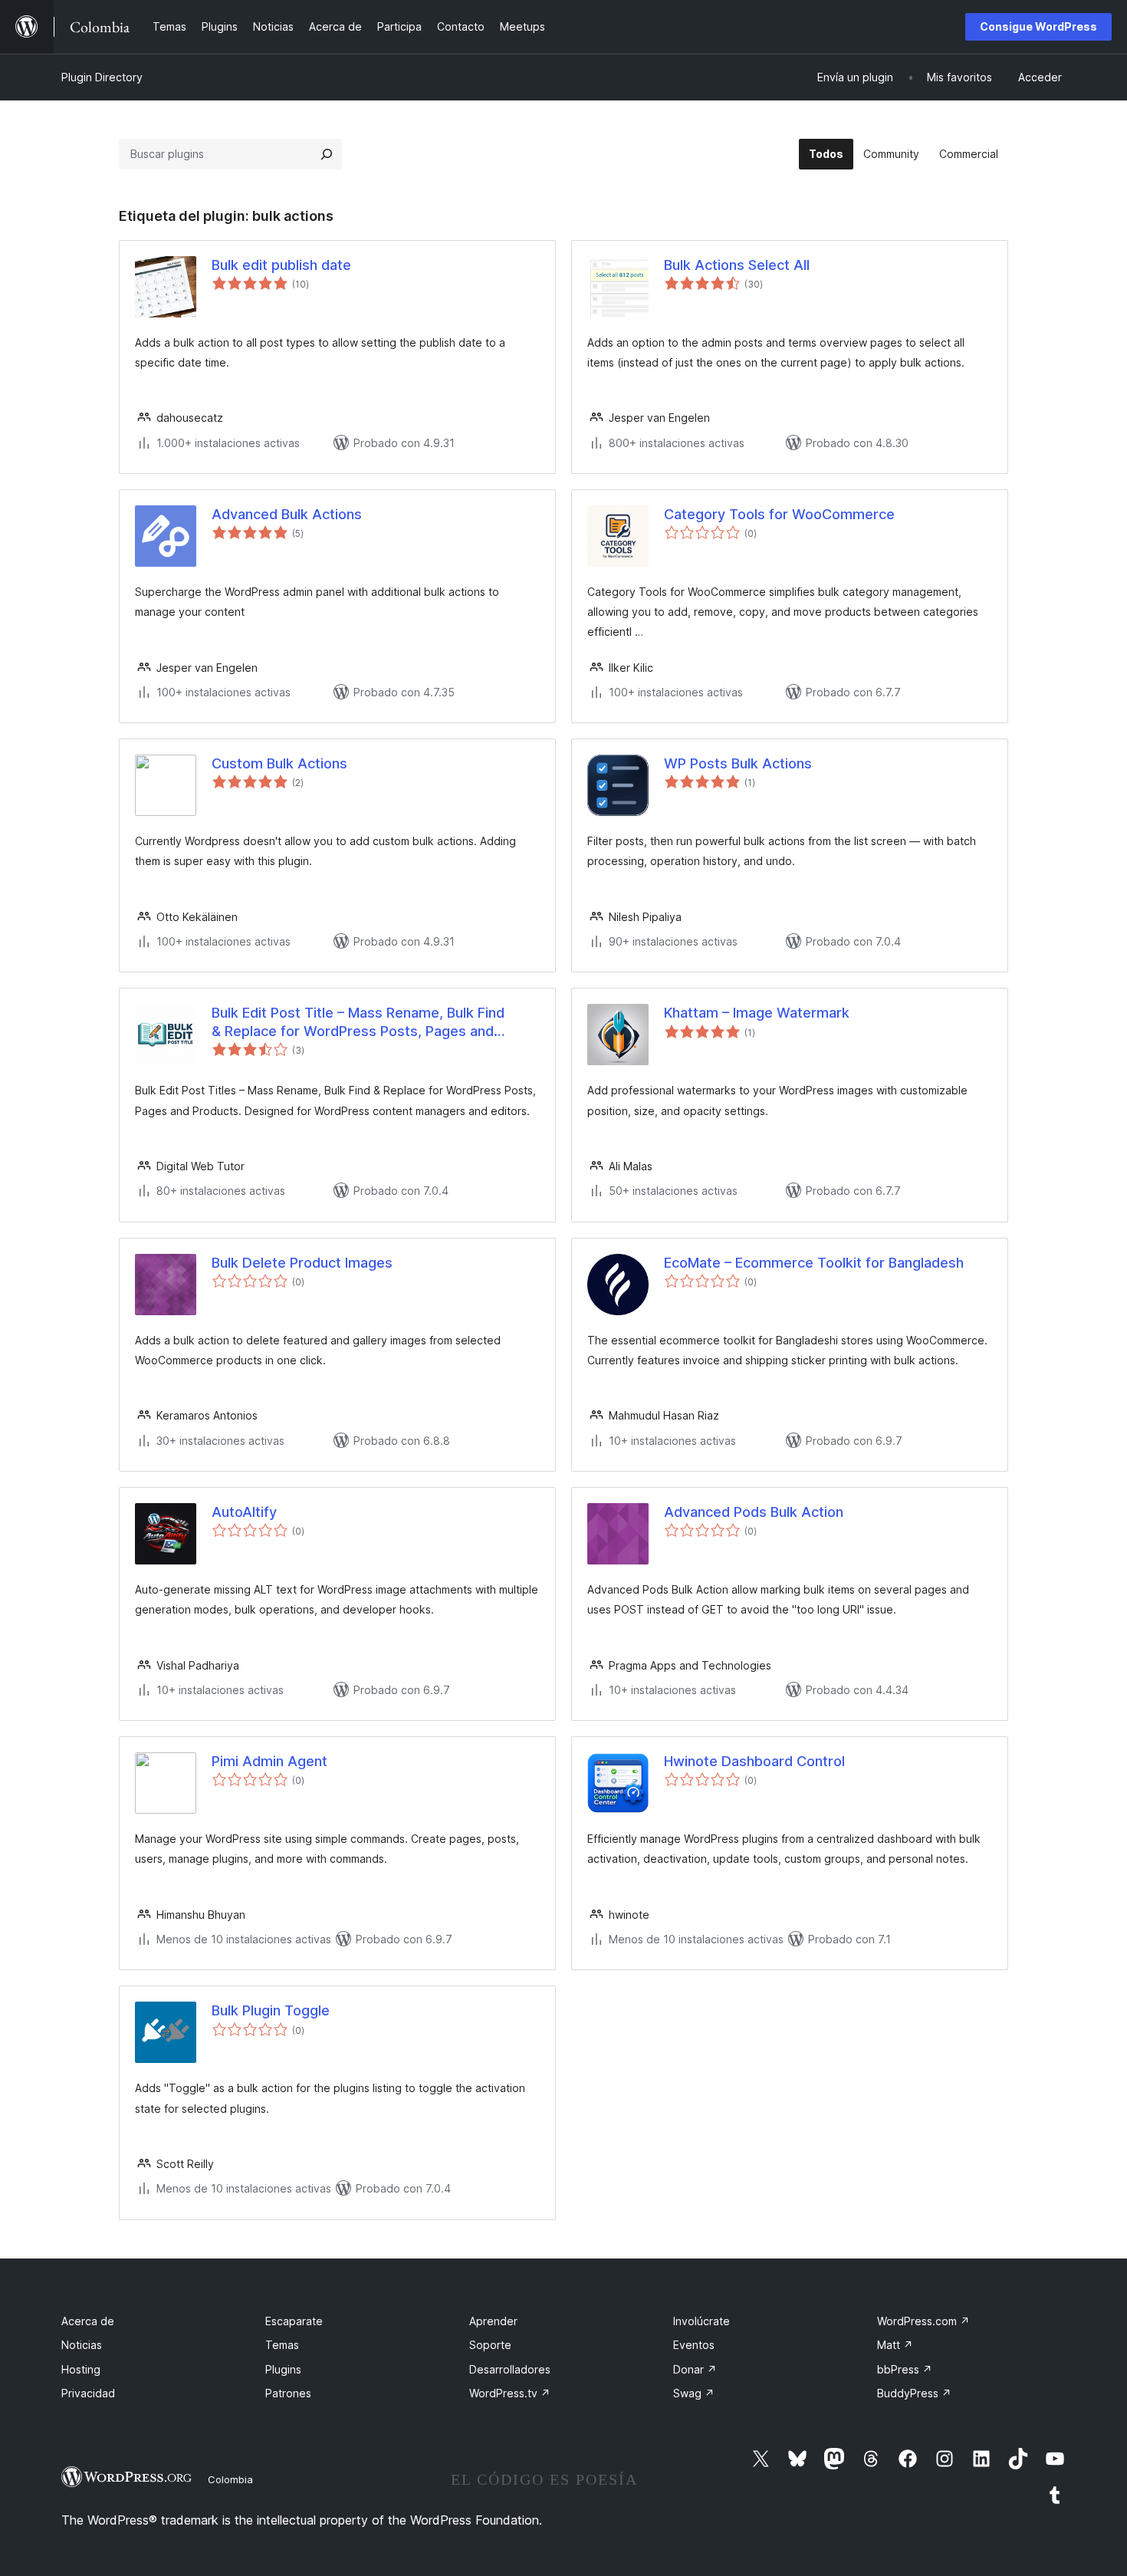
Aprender (493, 2321)
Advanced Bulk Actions (287, 514)
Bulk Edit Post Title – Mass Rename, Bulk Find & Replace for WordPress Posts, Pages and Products (358, 1022)
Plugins (283, 2369)
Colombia (230, 2479)
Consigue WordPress (1038, 26)
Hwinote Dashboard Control (754, 1761)
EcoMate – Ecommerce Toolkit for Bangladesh (814, 1263)
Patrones (288, 2393)
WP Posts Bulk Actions (738, 763)
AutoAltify (244, 1512)
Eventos (694, 2345)
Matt (895, 2345)
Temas (282, 2345)
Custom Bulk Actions (279, 763)
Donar (695, 2369)
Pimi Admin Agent (269, 1761)
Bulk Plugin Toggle (271, 2010)
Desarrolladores (510, 2369)
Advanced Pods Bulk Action (754, 1512)
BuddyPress (914, 2393)
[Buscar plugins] (327, 154)
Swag (694, 2393)
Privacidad (88, 2393)
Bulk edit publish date (281, 265)
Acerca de (88, 2321)
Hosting (81, 2369)
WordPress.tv (510, 2393)
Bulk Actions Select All (737, 265)
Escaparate (294, 2321)
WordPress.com (923, 2321)
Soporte (490, 2345)
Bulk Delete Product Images (302, 1263)
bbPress (905, 2369)
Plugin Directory (102, 77)
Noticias (82, 2345)
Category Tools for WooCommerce (779, 514)
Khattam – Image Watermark (757, 1013)
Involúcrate (701, 2321)
